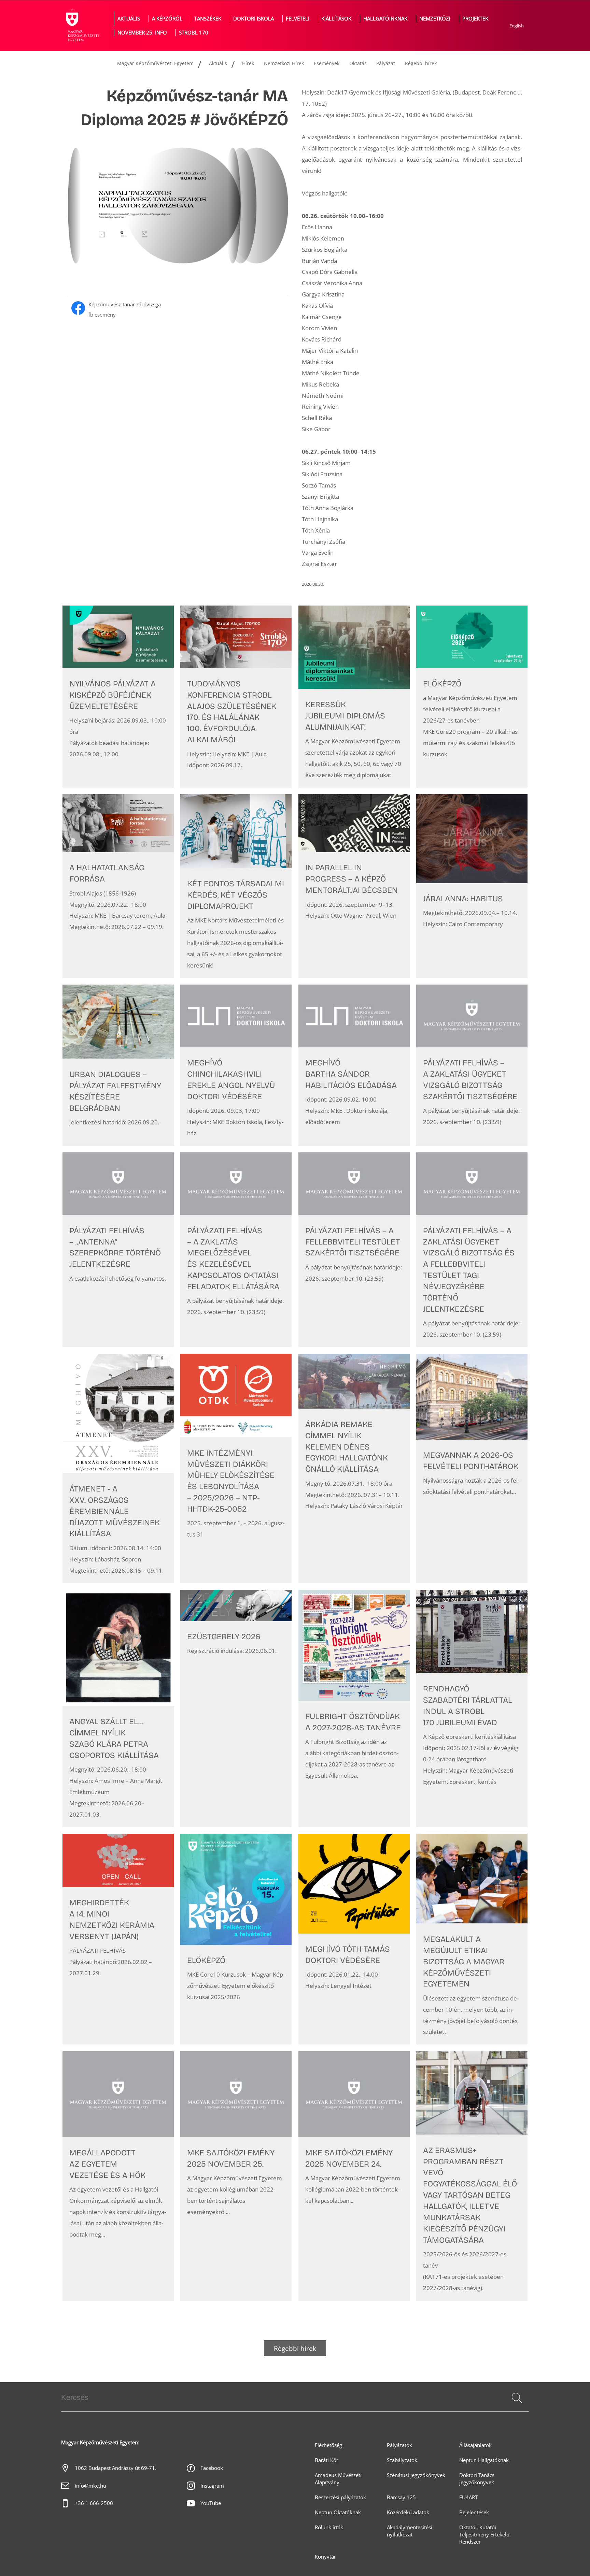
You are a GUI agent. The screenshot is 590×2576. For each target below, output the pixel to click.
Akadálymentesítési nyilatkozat (410, 2531)
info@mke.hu (90, 2486)
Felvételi (298, 19)
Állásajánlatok (475, 2445)
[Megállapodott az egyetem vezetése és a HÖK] (118, 2176)
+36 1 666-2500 (94, 2503)
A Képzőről (167, 19)
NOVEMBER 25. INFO (142, 33)
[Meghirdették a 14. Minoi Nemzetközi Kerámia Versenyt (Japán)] (118, 1939)
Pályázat (386, 63)
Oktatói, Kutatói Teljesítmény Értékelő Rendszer (484, 2535)
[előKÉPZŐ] (472, 697)
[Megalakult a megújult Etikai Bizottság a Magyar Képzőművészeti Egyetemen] (472, 1939)
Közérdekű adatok (408, 2512)
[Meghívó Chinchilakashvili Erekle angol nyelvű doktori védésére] (236, 1065)
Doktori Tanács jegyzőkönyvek (477, 2479)
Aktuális (129, 19)
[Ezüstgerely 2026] (236, 1708)
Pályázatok (399, 2445)
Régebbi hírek (421, 63)
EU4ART (468, 2497)
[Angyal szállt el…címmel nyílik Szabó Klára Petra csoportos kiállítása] (118, 1708)
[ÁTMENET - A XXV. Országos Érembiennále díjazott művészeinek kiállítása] (118, 1468)
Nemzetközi (435, 19)
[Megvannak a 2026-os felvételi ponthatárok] (472, 1468)
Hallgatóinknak (385, 19)
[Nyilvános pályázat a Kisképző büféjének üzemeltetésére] (118, 697)
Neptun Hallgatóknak (484, 2460)
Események (327, 63)
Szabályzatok (402, 2460)
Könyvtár (325, 2557)
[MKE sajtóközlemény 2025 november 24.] (354, 2176)
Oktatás (358, 63)
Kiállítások (336, 19)
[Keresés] (517, 2398)
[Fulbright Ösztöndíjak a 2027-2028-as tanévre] (354, 1708)
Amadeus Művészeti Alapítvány (338, 2479)
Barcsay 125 (401, 2497)
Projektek (475, 19)
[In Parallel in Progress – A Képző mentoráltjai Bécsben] (354, 886)
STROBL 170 (194, 33)
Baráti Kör (327, 2460)
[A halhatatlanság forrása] (118, 886)
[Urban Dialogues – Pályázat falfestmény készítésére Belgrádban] (118, 1065)
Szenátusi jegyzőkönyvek (416, 2475)
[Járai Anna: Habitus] (472, 886)
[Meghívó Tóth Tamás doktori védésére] (354, 1939)
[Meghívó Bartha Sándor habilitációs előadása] (354, 1065)
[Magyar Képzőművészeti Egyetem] (82, 26)
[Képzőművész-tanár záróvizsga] (178, 310)
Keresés (516, 2406)
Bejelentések (474, 2512)
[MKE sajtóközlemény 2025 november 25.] (236, 2176)
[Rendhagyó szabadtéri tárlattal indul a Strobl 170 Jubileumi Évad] (472, 1708)
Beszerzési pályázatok (340, 2497)
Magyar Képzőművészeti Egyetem (155, 63)
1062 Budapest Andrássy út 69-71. (116, 2468)
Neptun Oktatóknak (338, 2512)
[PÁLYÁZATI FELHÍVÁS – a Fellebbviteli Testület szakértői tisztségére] (354, 1250)
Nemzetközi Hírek (284, 63)
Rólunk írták (329, 2527)
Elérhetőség (328, 2445)
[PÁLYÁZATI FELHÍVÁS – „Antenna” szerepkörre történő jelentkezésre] (118, 1250)
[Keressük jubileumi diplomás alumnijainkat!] (354, 697)
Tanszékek (208, 19)
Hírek (248, 63)
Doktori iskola (254, 19)
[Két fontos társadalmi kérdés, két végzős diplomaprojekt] (236, 886)
